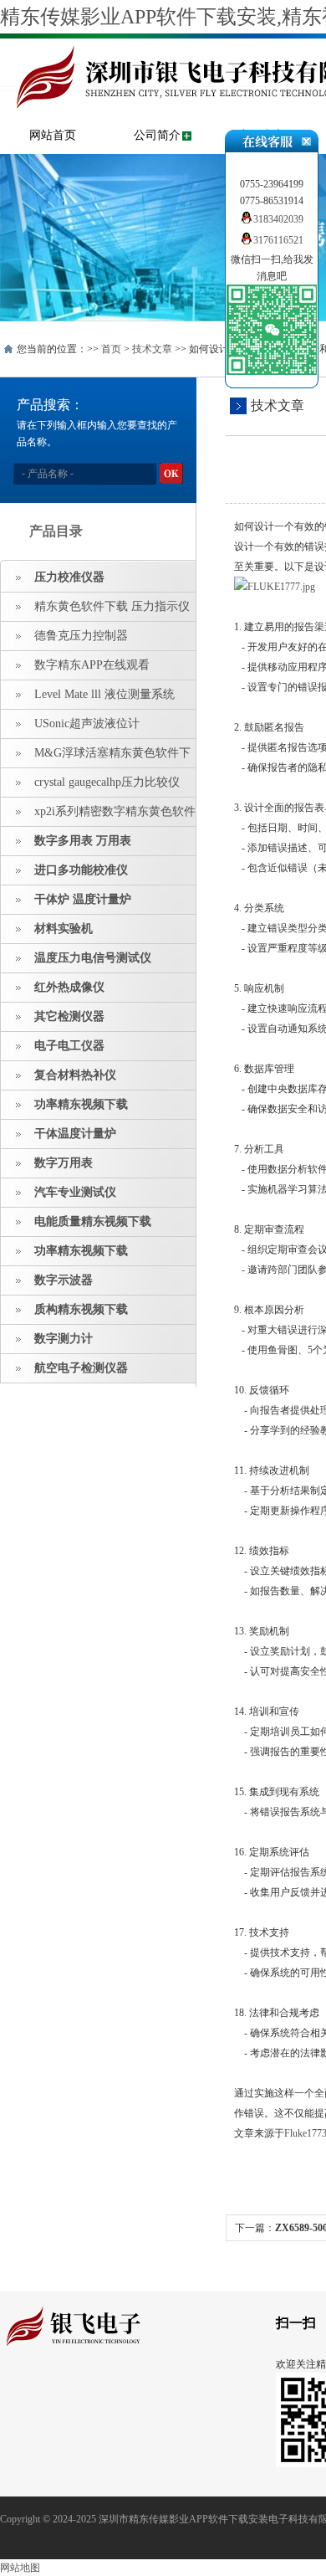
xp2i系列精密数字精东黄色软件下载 (98, 816)
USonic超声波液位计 (87, 724)
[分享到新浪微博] (62, 2394)
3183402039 (278, 219)
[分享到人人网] (114, 2394)
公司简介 (157, 135)
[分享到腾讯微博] (88, 2394)
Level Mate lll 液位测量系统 (104, 694)
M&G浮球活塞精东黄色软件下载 (96, 757)
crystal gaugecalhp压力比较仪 (107, 782)
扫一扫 (296, 2323)
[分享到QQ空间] (36, 2394)
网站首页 (53, 135)
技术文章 (152, 349)
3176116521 (278, 240)
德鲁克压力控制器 (81, 636)
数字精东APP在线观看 (92, 665)
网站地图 (20, 2568)
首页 (111, 349)
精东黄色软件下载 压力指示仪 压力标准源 (95, 611)
